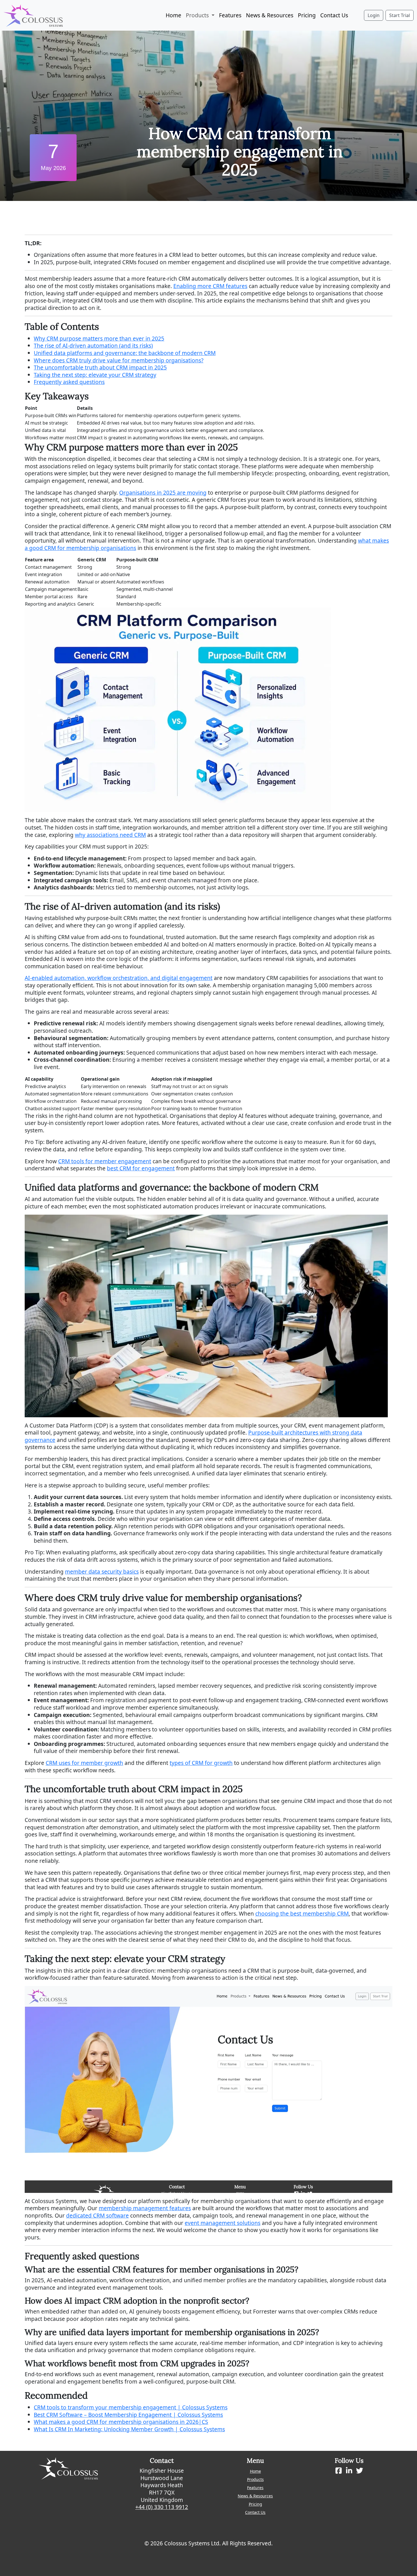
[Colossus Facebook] (339, 2471)
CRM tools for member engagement (105, 1161)
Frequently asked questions (69, 382)
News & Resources (270, 15)
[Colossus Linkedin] (349, 2471)
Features (230, 15)
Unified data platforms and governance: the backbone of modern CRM (125, 353)
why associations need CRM (110, 835)
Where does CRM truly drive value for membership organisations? (119, 360)
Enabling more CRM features (210, 286)
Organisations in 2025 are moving (163, 493)
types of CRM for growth (201, 1763)
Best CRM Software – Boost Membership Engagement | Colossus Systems (128, 2415)
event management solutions (223, 2223)
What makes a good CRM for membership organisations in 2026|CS (121, 2422)
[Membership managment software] (33, 15)
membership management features (145, 2208)
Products (255, 2479)
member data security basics (102, 1572)
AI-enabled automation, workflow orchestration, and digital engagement (119, 978)
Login (374, 15)
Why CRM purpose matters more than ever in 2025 (99, 338)
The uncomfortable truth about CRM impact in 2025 (100, 367)
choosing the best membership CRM (302, 1913)
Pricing (307, 15)
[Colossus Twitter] (360, 2471)
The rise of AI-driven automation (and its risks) (93, 346)
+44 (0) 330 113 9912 (162, 2507)
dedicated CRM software (97, 2215)
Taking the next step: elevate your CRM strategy (95, 375)
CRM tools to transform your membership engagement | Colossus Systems (131, 2407)
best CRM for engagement (141, 1168)
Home (173, 15)
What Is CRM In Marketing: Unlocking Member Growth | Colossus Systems (129, 2429)
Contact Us (334, 15)
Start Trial (400, 15)
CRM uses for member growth (84, 1763)
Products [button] (198, 15)
